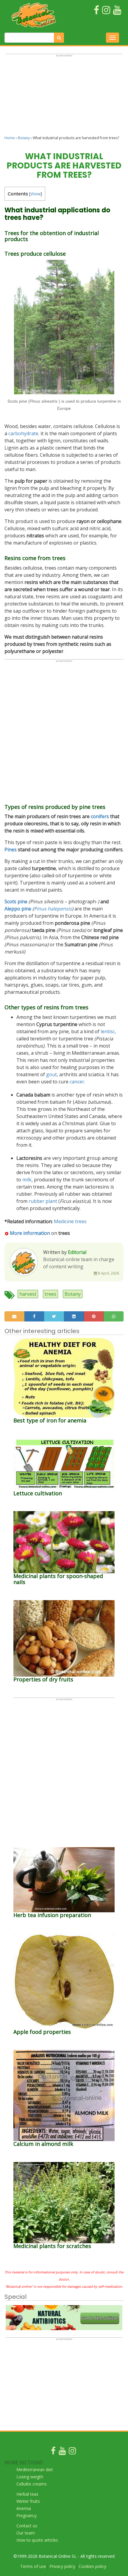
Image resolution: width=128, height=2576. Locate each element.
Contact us (27, 2526)
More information (30, 1233)
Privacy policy (62, 2566)
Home (10, 138)
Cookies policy (92, 2566)
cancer (77, 1082)
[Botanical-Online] (35, 15)
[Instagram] (72, 2452)
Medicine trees (70, 1221)
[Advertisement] (64, 97)
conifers (100, 816)
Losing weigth (30, 2477)
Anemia (24, 2508)
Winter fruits (28, 2501)
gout (51, 1074)
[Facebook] (53, 2452)
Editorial (77, 1252)
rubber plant (43, 1201)
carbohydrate (23, 433)
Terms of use (33, 2566)
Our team (26, 2533)
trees (50, 1294)
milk (27, 1180)
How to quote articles (37, 2540)
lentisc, (108, 1031)
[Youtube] (62, 2452)
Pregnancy (26, 2516)
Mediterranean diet (35, 2470)
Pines (11, 850)
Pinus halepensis (53, 909)
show (36, 194)
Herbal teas (27, 2494)
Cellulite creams (32, 2484)
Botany (24, 138)
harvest (28, 1294)
